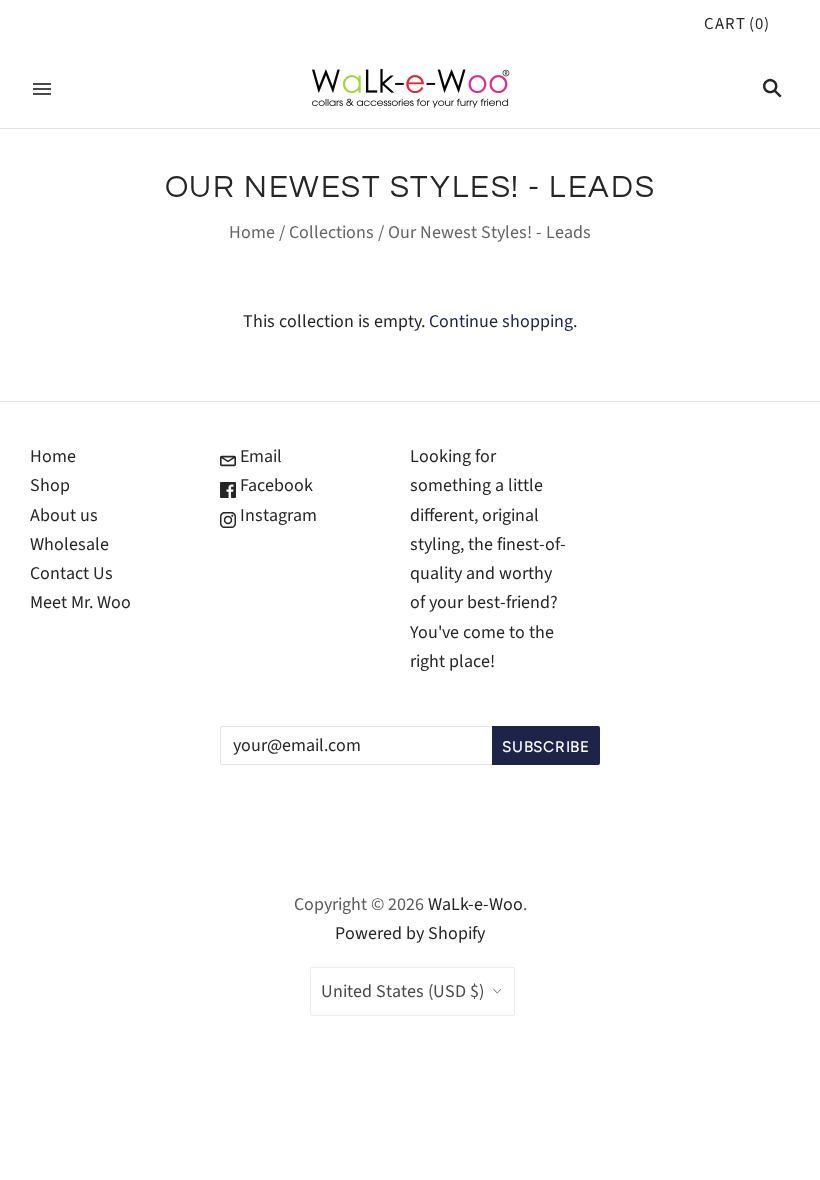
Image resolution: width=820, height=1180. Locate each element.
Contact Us (71, 573)
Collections (331, 232)
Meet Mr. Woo (80, 602)
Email (259, 456)
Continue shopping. (503, 321)
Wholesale (69, 544)
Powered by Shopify (410, 933)
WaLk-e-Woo (475, 904)
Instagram (276, 515)
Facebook (274, 485)
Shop (50, 485)
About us (64, 515)
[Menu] (42, 89)
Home (252, 232)
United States (402, 991)
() (737, 24)
